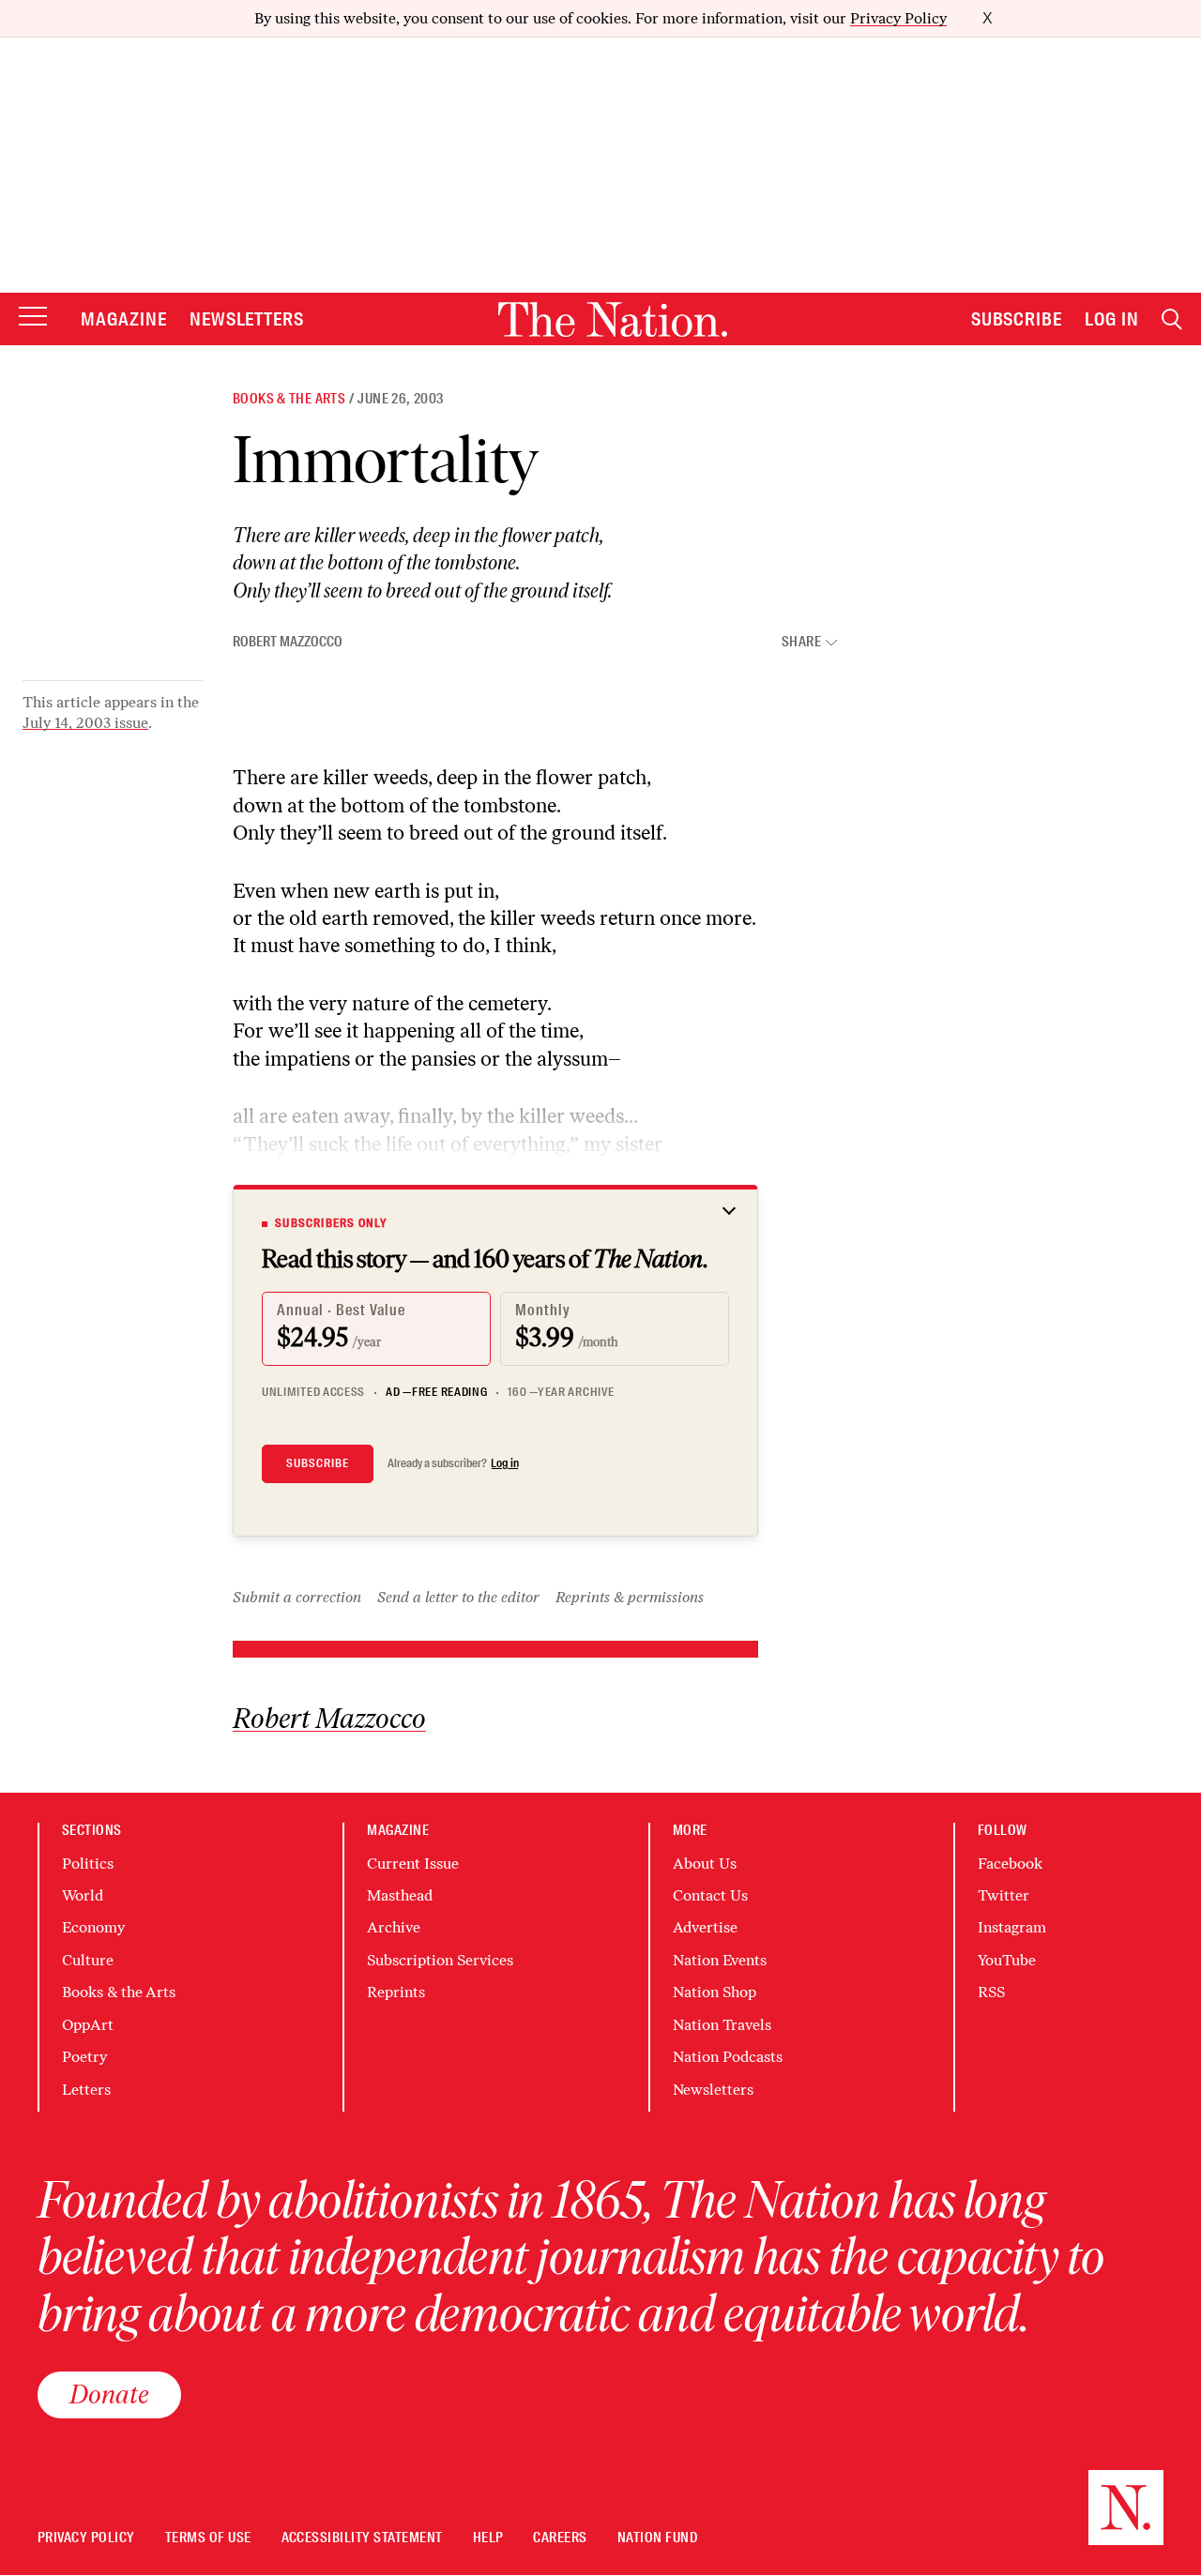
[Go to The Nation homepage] (613, 319)
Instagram (1012, 1927)
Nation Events (720, 1960)
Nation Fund (657, 2538)
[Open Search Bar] (1172, 319)
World (83, 1895)
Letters (86, 2090)
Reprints (396, 1992)
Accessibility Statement (362, 2538)
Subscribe (1017, 319)
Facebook (1010, 1864)
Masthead (400, 1895)
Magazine (124, 319)
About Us (705, 1864)
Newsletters (247, 319)
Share (801, 642)
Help (488, 2538)
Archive (394, 1927)
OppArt (88, 2025)
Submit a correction (297, 1597)
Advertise (705, 1927)
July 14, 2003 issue (85, 723)
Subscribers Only (331, 1223)
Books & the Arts (289, 399)
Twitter (1003, 1895)
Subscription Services (440, 1960)
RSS (991, 1992)
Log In (1112, 319)
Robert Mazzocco (288, 642)
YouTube (1007, 1960)
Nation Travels (722, 2025)
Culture (88, 1960)
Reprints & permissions (630, 1597)
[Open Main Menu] (33, 318)
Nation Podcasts (728, 2057)
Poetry (84, 2057)
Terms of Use (208, 2538)
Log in (505, 1463)
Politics (88, 1864)
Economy (93, 1927)
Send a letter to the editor (458, 1597)
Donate (109, 2394)
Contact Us (710, 1895)
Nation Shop (715, 1992)
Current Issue (413, 1864)
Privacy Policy (898, 18)
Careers (560, 2538)
